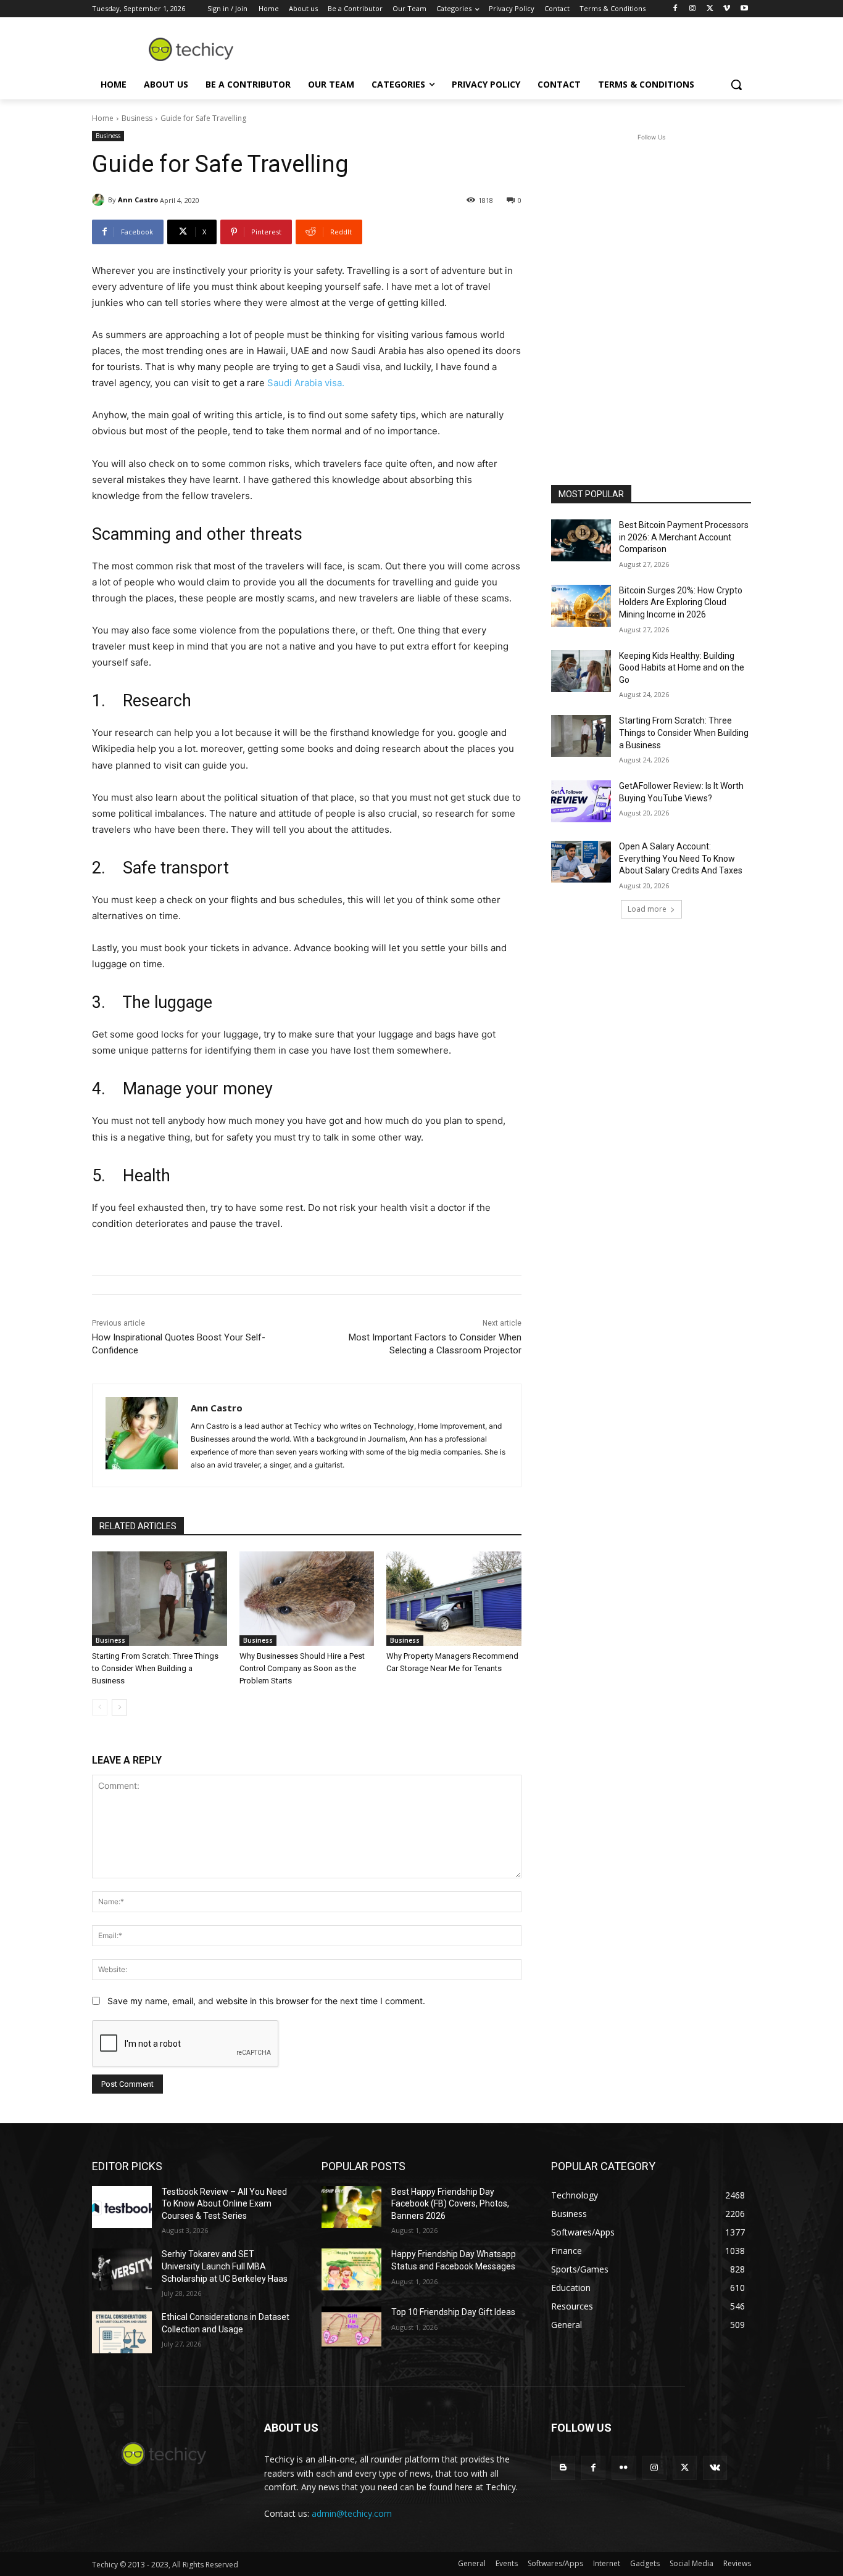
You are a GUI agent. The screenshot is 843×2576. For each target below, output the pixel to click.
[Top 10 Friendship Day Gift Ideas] (351, 2327)
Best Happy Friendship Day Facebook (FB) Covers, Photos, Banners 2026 (450, 2204)
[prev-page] (100, 1707)
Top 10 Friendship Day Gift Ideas (453, 2312)
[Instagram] (693, 9)
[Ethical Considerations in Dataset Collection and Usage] (122, 2332)
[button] (736, 85)
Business (137, 118)
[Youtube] (744, 9)
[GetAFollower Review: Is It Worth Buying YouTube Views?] (581, 801)
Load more (647, 909)
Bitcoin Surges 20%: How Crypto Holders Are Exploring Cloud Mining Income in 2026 (681, 602)
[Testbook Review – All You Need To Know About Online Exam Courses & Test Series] (122, 2207)
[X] (710, 9)
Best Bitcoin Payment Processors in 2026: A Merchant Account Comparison (684, 537)
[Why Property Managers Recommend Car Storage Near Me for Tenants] (454, 1599)
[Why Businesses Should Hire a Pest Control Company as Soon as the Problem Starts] (307, 1599)
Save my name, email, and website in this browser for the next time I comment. (266, 2001)
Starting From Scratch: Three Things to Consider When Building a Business (155, 1668)
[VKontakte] (715, 2468)
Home (103, 118)
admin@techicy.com (352, 2513)
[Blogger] (563, 2468)
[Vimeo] (727, 9)
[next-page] (119, 1707)
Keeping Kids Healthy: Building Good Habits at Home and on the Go (682, 668)
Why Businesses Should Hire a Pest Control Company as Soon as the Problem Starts (302, 1668)
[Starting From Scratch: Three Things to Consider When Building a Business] (160, 1599)
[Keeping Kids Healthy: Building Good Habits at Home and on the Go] (581, 671)
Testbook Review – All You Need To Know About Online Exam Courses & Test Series (224, 2204)
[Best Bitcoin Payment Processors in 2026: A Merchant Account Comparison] (581, 540)
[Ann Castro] (100, 200)
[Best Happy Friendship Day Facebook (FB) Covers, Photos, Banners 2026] (351, 2207)
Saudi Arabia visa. (306, 383)
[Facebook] (675, 9)
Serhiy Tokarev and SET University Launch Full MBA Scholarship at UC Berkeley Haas (225, 2266)
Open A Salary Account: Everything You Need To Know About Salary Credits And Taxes (681, 858)
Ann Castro (138, 200)
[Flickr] (624, 2468)
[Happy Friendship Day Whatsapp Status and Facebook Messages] (351, 2269)
